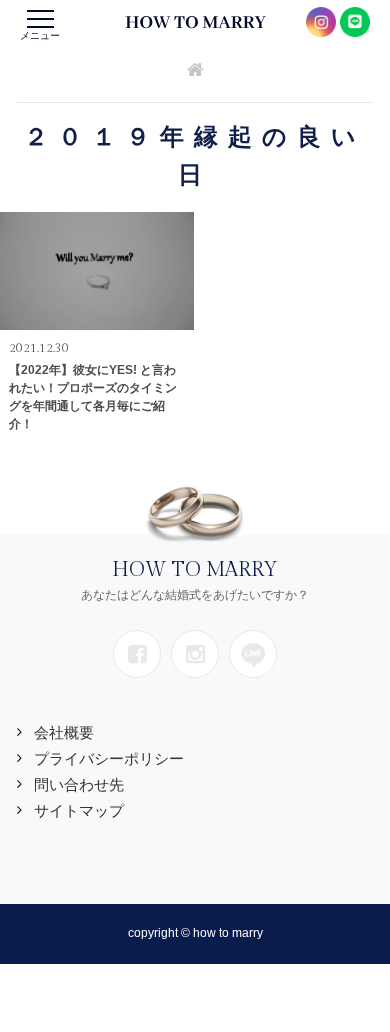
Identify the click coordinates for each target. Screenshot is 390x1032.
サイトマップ (79, 810)
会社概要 (64, 732)
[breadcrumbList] (195, 71)
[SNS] (137, 654)
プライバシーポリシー (109, 758)
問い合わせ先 (79, 784)
